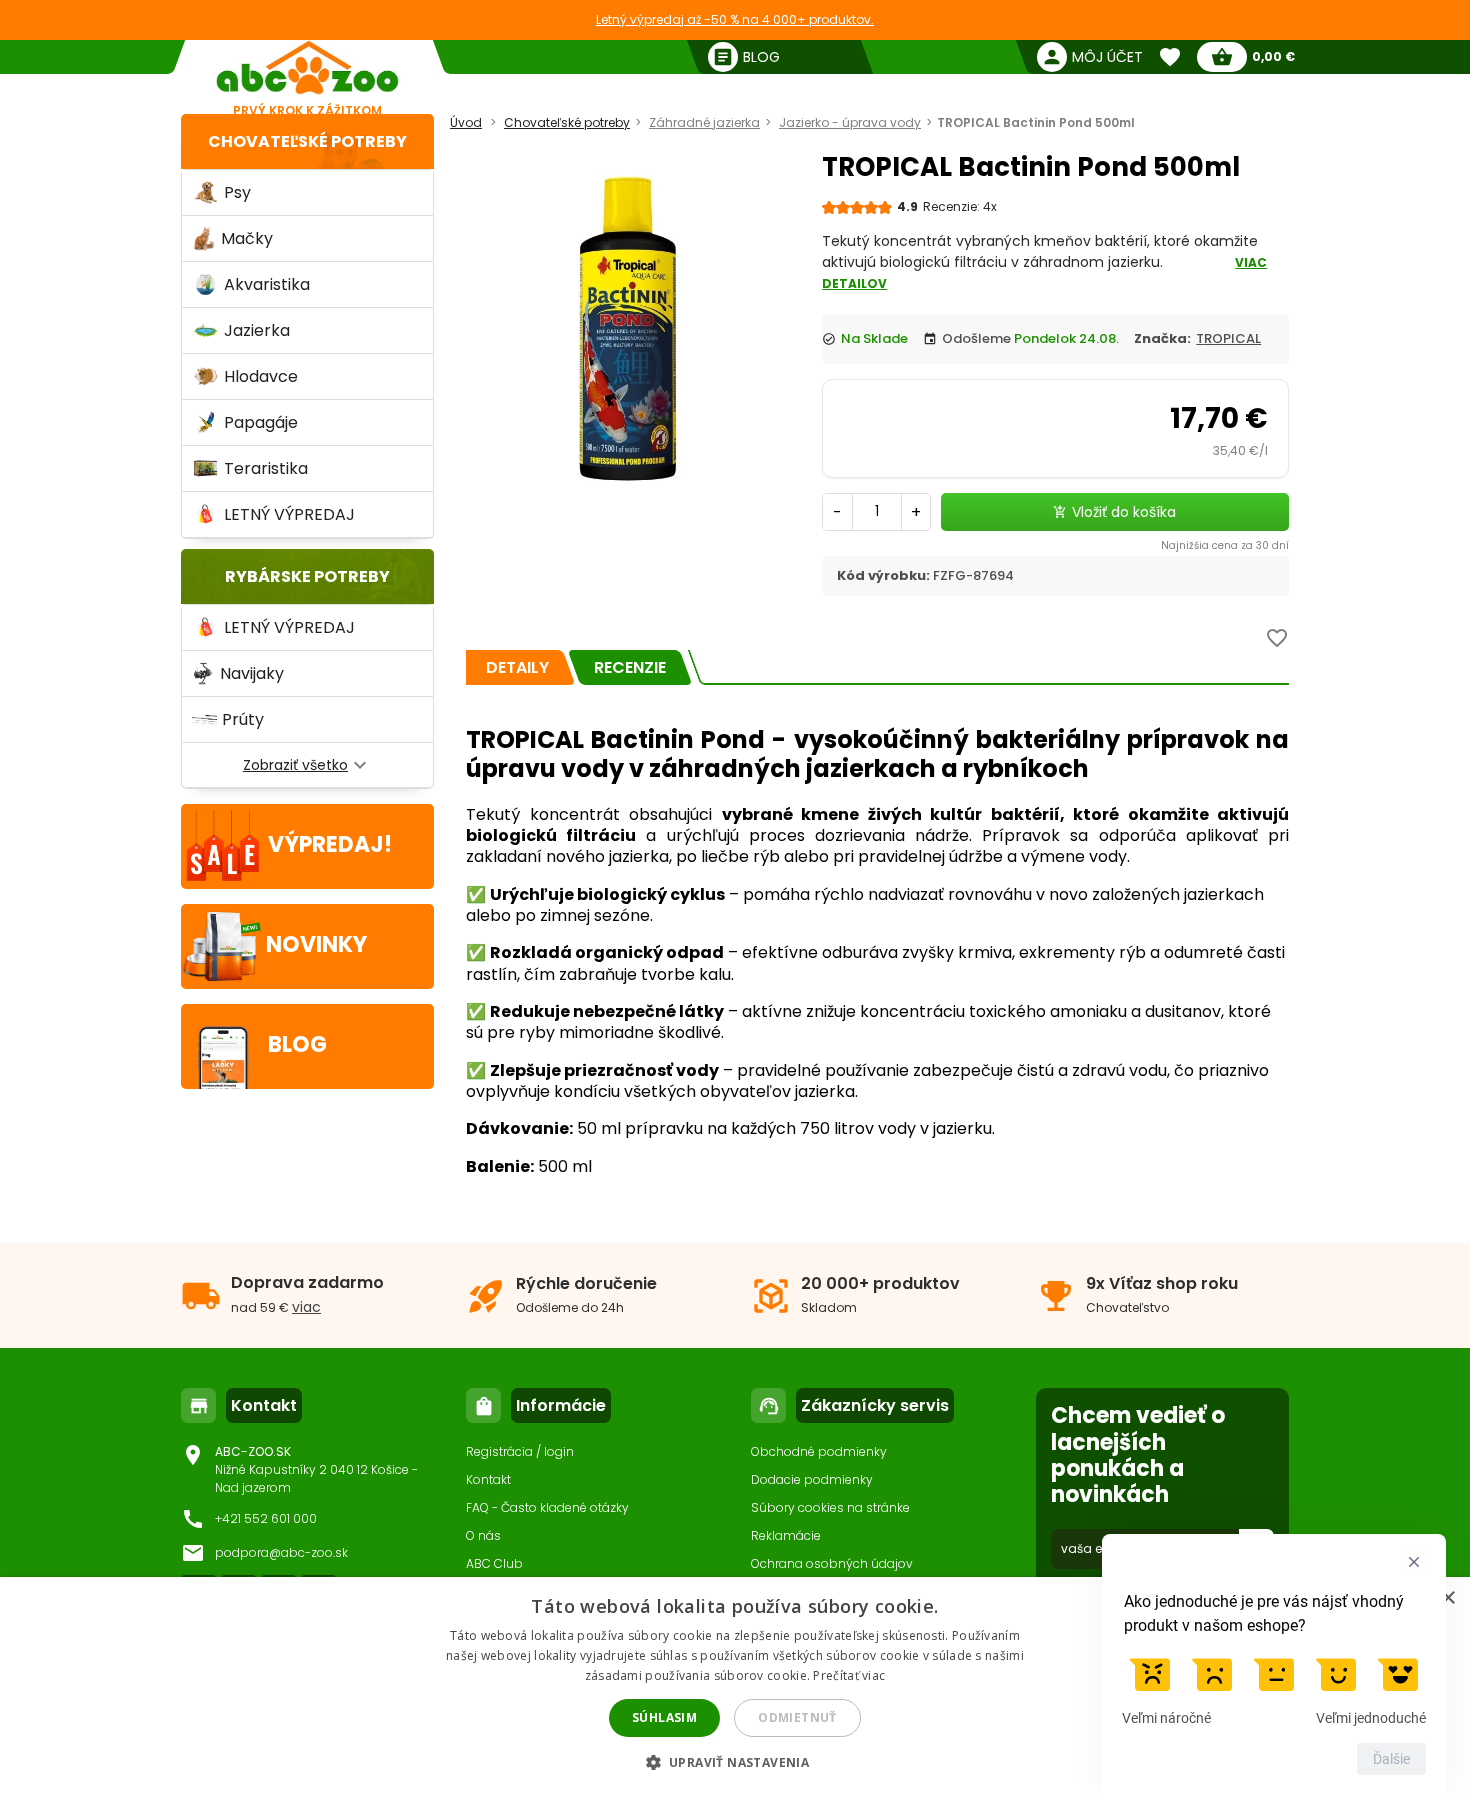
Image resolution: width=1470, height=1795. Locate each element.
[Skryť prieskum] (1414, 1562)
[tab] (517, 667)
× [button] (1447, 1598)
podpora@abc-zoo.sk (281, 1552)
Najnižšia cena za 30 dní (1225, 545)
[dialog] (735, 1686)
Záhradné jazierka (704, 122)
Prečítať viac (849, 1675)
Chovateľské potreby (307, 141)
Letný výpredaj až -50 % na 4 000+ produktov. (735, 19)
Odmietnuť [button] (797, 1717)
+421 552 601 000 (266, 1518)
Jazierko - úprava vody (850, 122)
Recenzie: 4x (960, 206)
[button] (735, 1761)
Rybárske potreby (307, 576)
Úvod (466, 122)
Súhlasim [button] (664, 1717)
